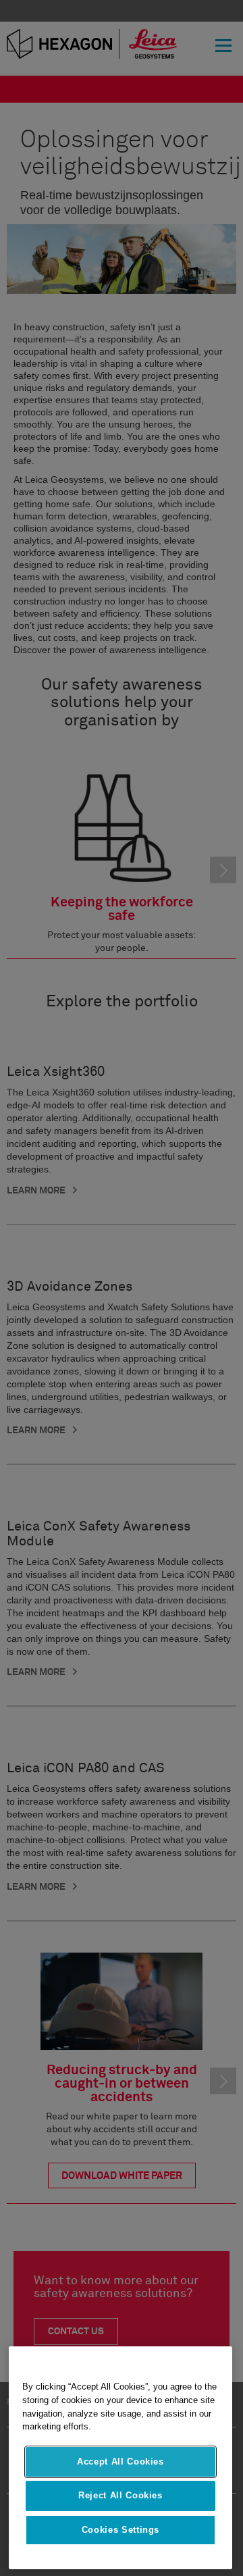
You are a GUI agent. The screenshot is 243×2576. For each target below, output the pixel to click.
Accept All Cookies (120, 2462)
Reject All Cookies (120, 2495)
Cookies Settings (121, 2530)
